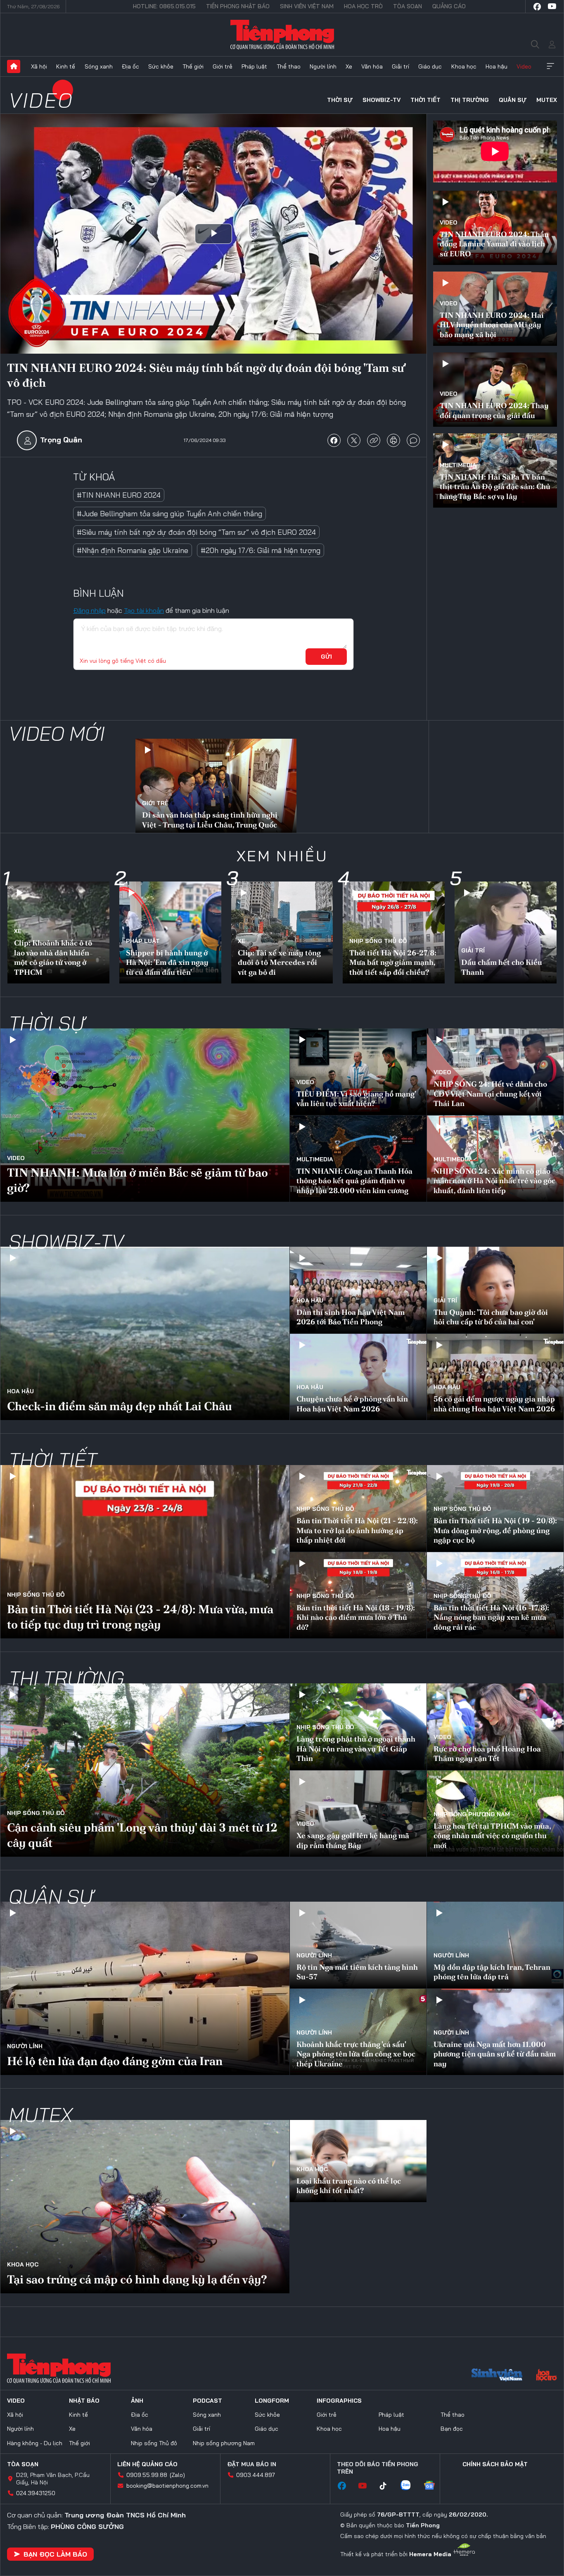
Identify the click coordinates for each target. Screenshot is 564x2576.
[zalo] (410, 2486)
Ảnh (137, 2401)
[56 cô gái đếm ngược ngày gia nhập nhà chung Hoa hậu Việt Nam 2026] (495, 1377)
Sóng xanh (99, 66)
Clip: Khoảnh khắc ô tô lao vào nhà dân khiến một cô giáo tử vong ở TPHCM (53, 957)
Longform (272, 2401)
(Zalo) (177, 2475)
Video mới (57, 733)
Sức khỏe (161, 66)
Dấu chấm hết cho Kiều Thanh (502, 967)
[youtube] (552, 7)
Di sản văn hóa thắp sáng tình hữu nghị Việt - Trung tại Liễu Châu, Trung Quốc (210, 820)
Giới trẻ (223, 66)
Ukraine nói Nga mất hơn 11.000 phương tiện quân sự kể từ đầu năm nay (495, 2054)
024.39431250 (36, 2493)
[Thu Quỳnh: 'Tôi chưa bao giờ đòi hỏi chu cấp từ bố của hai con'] (495, 1290)
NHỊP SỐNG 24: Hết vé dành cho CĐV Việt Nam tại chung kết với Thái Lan (490, 1094)
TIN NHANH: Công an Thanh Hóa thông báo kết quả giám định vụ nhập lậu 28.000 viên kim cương (354, 1181)
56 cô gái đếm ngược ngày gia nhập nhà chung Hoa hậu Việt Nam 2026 (494, 1404)
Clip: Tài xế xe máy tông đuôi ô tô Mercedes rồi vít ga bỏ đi (279, 962)
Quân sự (513, 100)
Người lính (323, 66)
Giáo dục (430, 66)
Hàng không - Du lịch (35, 2443)
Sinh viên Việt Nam (307, 6)
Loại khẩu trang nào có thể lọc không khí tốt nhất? (349, 2186)
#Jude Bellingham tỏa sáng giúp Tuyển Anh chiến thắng (169, 514)
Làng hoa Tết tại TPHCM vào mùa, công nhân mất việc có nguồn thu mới (492, 1836)
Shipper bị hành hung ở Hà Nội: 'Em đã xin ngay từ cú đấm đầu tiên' (167, 962)
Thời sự (340, 100)
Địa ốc (130, 66)
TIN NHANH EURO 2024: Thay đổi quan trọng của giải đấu (494, 410)
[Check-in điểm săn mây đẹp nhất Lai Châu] (145, 1333)
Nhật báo (84, 2401)
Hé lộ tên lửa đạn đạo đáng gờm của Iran (115, 2061)
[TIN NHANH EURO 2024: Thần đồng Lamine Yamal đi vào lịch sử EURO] (495, 228)
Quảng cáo (449, 6)
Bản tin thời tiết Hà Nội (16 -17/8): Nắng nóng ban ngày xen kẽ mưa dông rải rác (491, 1617)
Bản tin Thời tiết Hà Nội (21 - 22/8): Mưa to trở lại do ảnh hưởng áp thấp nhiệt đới (357, 1530)
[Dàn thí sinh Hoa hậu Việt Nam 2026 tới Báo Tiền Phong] (358, 1290)
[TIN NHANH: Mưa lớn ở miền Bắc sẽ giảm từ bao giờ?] (145, 1115)
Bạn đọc (452, 2429)
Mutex (547, 100)
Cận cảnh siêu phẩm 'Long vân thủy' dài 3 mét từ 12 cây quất (142, 1835)
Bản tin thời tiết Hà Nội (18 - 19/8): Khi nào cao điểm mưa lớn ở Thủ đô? (356, 1617)
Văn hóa (372, 66)
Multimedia (458, 465)
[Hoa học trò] (546, 2376)
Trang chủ (14, 66)
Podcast (207, 2401)
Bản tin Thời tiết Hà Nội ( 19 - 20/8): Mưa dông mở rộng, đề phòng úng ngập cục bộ (495, 1530)
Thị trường (470, 100)
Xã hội (39, 66)
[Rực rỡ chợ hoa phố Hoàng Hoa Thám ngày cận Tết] (495, 1727)
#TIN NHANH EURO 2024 (119, 495)
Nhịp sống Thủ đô (378, 941)
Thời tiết (425, 100)
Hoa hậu (496, 66)
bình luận (413, 440)
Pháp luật (254, 66)
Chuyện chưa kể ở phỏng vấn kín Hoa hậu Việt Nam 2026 (352, 1404)
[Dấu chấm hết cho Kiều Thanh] (506, 932)
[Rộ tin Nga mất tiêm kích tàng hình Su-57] (358, 1945)
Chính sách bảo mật (495, 2464)
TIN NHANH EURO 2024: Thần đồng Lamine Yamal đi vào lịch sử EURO (494, 244)
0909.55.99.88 (147, 2475)
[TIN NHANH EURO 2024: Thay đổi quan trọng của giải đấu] (495, 390)
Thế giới (193, 66)
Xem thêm (550, 66)
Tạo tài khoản (144, 610)
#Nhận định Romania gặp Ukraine (133, 550)
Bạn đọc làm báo (55, 2554)
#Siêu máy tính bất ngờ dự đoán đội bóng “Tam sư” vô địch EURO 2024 (196, 532)
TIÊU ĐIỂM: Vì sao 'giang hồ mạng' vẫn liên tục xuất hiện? (356, 1099)
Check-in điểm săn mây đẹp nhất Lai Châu (120, 1406)
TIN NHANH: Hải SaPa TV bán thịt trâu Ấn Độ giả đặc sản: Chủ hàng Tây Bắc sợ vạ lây (495, 487)
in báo (393, 440)
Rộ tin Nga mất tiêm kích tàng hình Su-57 (357, 1972)
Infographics (339, 2401)
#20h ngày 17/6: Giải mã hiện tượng (261, 550)
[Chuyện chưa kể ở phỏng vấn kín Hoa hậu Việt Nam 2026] (358, 1377)
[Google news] (434, 2486)
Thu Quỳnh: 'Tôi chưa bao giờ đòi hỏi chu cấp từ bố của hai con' (491, 1317)
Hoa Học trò (363, 6)
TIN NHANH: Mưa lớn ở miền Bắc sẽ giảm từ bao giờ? (137, 1180)
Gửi (326, 657)
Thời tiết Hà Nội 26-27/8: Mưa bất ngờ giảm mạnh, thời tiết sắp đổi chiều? (393, 962)
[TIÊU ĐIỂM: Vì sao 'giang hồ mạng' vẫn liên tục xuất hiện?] (358, 1072)
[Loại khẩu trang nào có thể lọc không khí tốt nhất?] (358, 2161)
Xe (349, 66)
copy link (374, 440)
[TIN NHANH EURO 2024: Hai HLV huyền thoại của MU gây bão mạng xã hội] (495, 309)
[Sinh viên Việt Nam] (497, 2376)
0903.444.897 (256, 2475)
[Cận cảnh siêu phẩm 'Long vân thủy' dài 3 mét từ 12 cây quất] (145, 1770)
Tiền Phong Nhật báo (238, 6)
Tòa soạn (408, 6)
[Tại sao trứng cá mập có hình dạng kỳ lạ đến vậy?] (145, 2207)
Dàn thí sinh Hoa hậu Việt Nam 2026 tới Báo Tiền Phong (351, 1317)
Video (524, 66)
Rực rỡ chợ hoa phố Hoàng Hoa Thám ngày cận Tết (487, 1754)
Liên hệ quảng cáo (147, 2464)
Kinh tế (66, 66)
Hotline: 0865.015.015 (164, 6)
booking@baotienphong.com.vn (167, 2486)
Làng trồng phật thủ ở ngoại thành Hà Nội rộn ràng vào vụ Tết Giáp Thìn (356, 1749)
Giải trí (400, 66)
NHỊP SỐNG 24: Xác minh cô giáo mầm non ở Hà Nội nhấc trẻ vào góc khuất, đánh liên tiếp (494, 1181)
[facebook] (537, 7)
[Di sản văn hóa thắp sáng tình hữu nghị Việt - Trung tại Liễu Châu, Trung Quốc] (216, 787)
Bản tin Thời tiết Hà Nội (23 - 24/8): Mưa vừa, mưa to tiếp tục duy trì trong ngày (140, 1616)
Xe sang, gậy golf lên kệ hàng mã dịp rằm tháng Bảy (353, 1840)
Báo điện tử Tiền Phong (282, 35)
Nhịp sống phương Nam (472, 1814)
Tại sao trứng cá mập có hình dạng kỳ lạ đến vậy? (137, 2279)
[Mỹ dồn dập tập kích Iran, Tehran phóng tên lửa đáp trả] (495, 1945)
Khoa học (464, 66)
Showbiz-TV (382, 100)
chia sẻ (334, 440)
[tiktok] (387, 2486)
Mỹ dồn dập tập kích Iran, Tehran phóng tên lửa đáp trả (492, 1972)
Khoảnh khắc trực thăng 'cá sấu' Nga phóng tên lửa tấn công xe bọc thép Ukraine (356, 2054)
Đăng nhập (89, 610)
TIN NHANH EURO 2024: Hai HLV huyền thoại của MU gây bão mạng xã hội (492, 325)
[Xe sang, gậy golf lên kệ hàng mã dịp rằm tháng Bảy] (358, 1814)
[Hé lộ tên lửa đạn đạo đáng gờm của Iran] (145, 1988)
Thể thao (289, 66)
